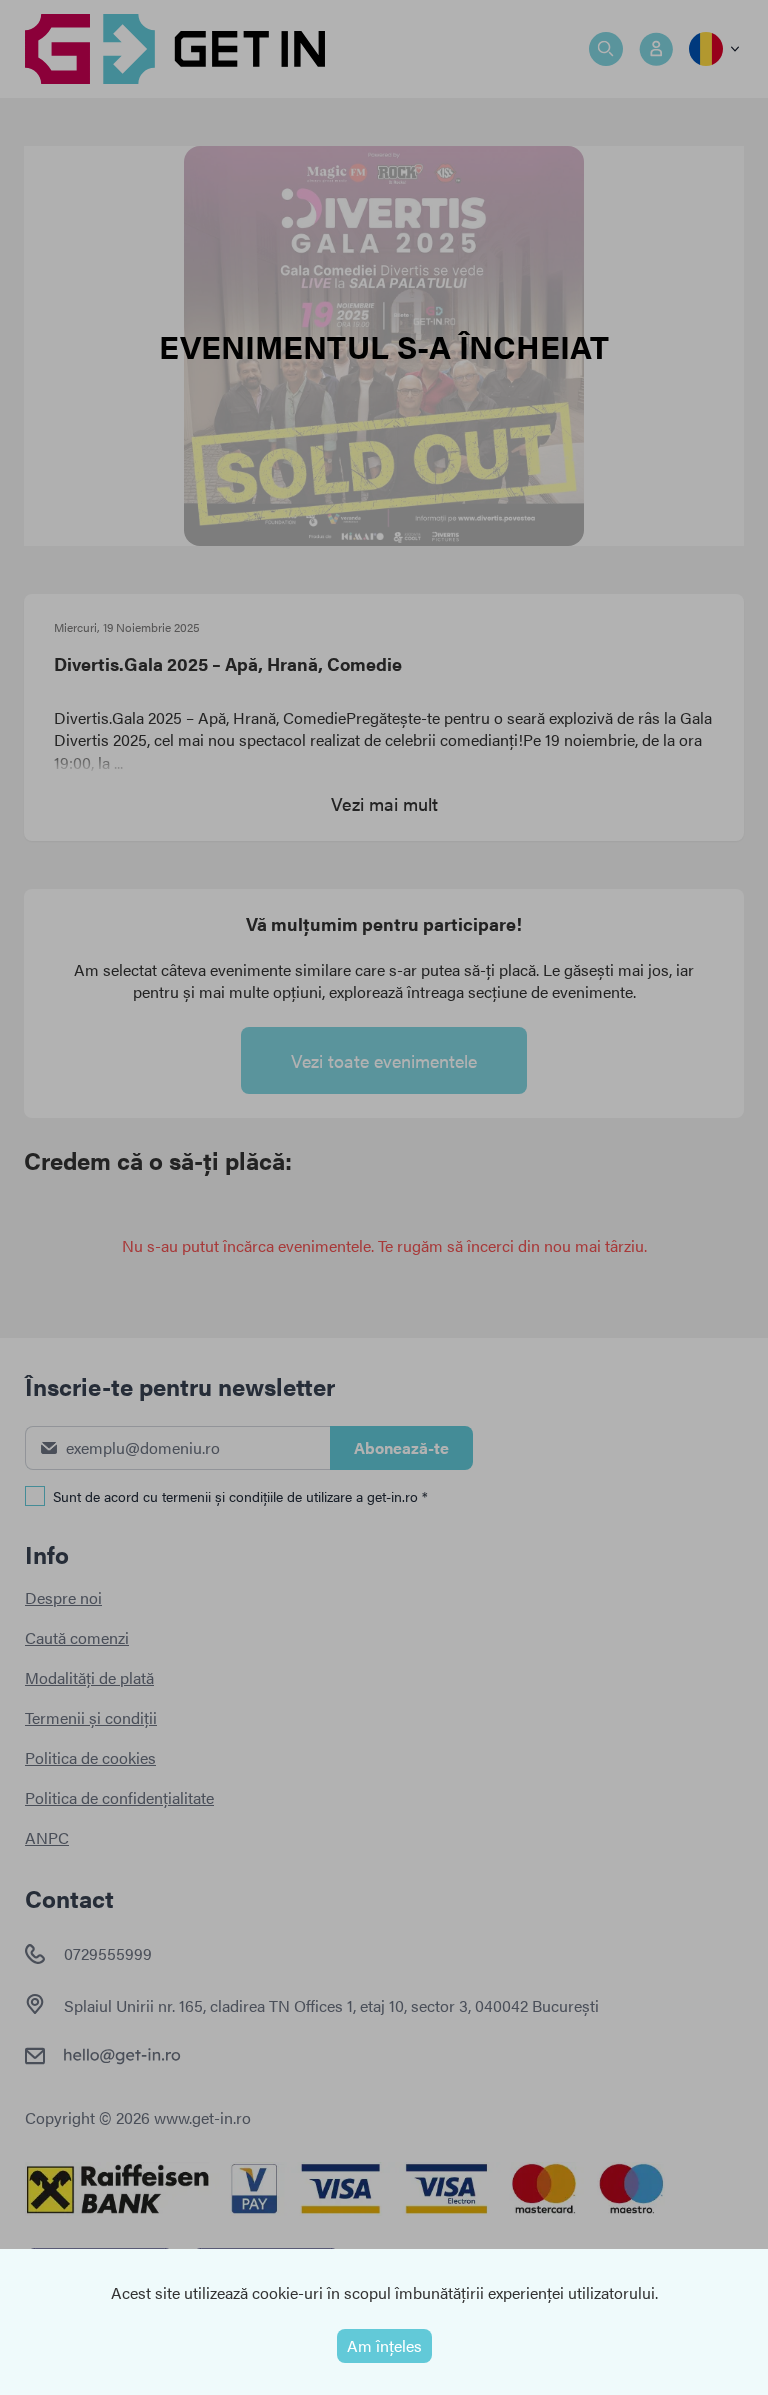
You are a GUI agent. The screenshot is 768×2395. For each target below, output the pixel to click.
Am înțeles (384, 2345)
